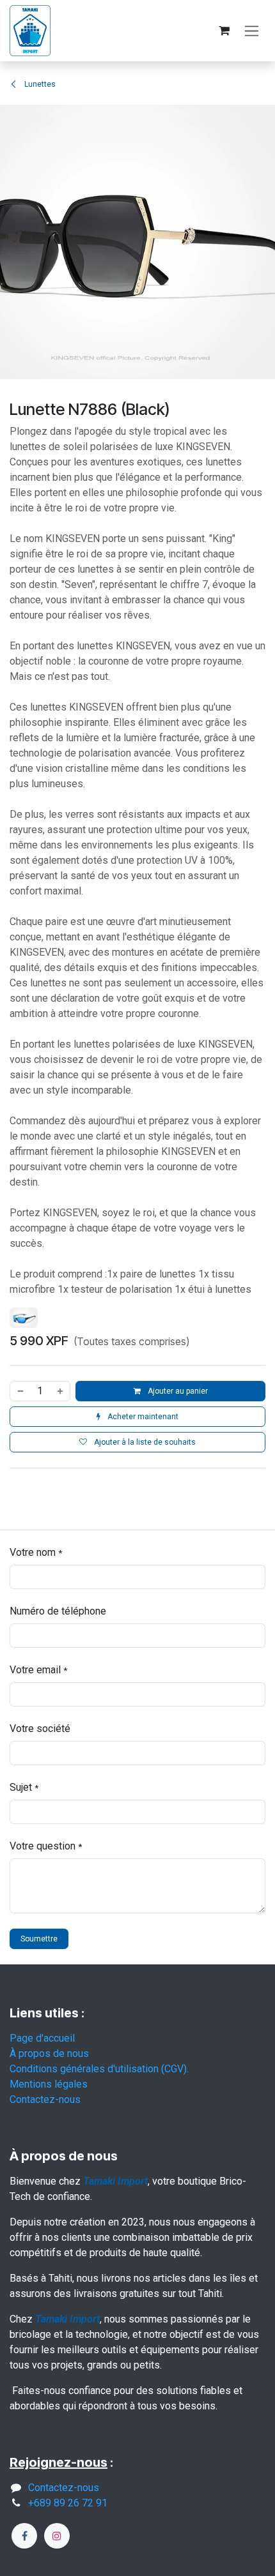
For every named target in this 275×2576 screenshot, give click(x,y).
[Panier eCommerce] (224, 31)
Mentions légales (49, 2084)
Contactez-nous (45, 2099)
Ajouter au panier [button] (177, 1391)
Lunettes (39, 84)
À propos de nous (49, 2053)
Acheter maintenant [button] (142, 1417)
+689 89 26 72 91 (68, 2503)
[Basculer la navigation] (252, 31)
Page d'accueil (42, 2038)
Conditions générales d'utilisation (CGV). (99, 2069)
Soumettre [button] (39, 1939)
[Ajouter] (61, 1391)
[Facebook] (24, 2536)
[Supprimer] (20, 1391)
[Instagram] (57, 2536)
